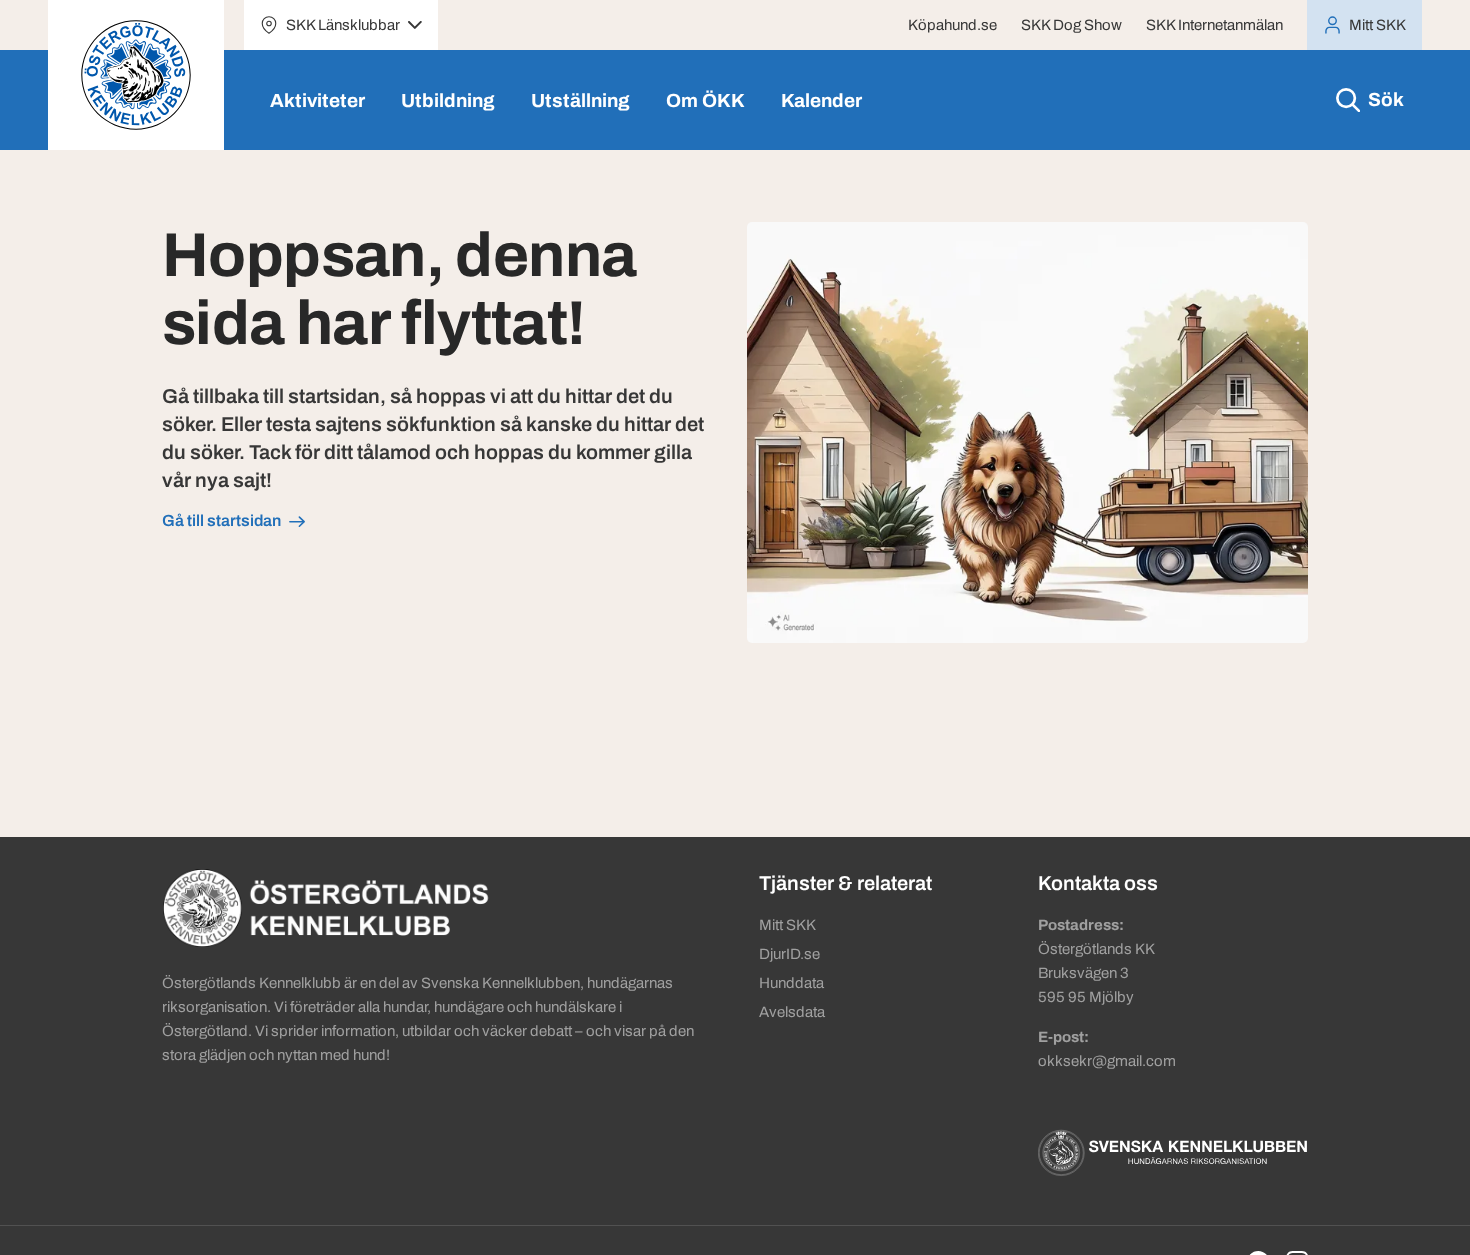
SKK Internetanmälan (1214, 25)
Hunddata (791, 983)
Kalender (821, 100)
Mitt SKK (787, 925)
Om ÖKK (705, 100)
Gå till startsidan (221, 520)
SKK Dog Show (1071, 25)
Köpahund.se (952, 25)
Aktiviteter (317, 100)
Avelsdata (792, 1012)
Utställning (580, 100)
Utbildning (448, 100)
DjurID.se (789, 954)
